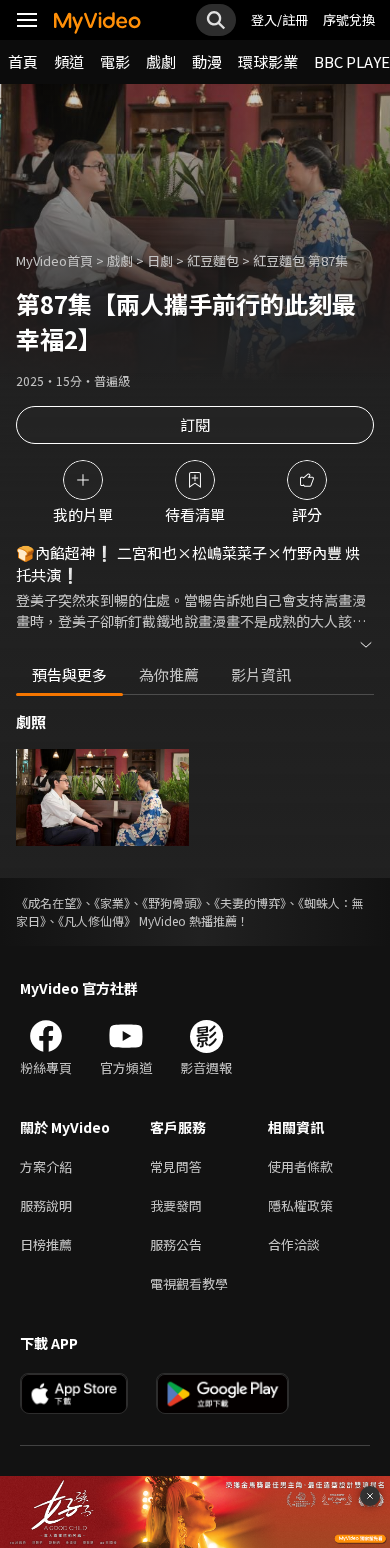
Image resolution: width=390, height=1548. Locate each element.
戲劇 (161, 61)
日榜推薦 (46, 1244)
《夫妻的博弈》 (250, 902)
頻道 (69, 61)
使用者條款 (300, 1166)
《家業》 (112, 902)
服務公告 (176, 1244)
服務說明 (46, 1205)
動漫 (207, 61)
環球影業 (268, 61)
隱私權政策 (300, 1205)
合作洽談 (294, 1244)
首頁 (23, 61)
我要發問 (176, 1205)
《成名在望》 (49, 902)
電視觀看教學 (189, 1283)
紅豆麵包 (213, 260)
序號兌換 (349, 19)
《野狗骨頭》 (172, 902)
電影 (115, 61)
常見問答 (176, 1166)
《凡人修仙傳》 (97, 920)
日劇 (160, 260)
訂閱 (195, 424)
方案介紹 (46, 1166)
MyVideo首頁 (54, 260)
